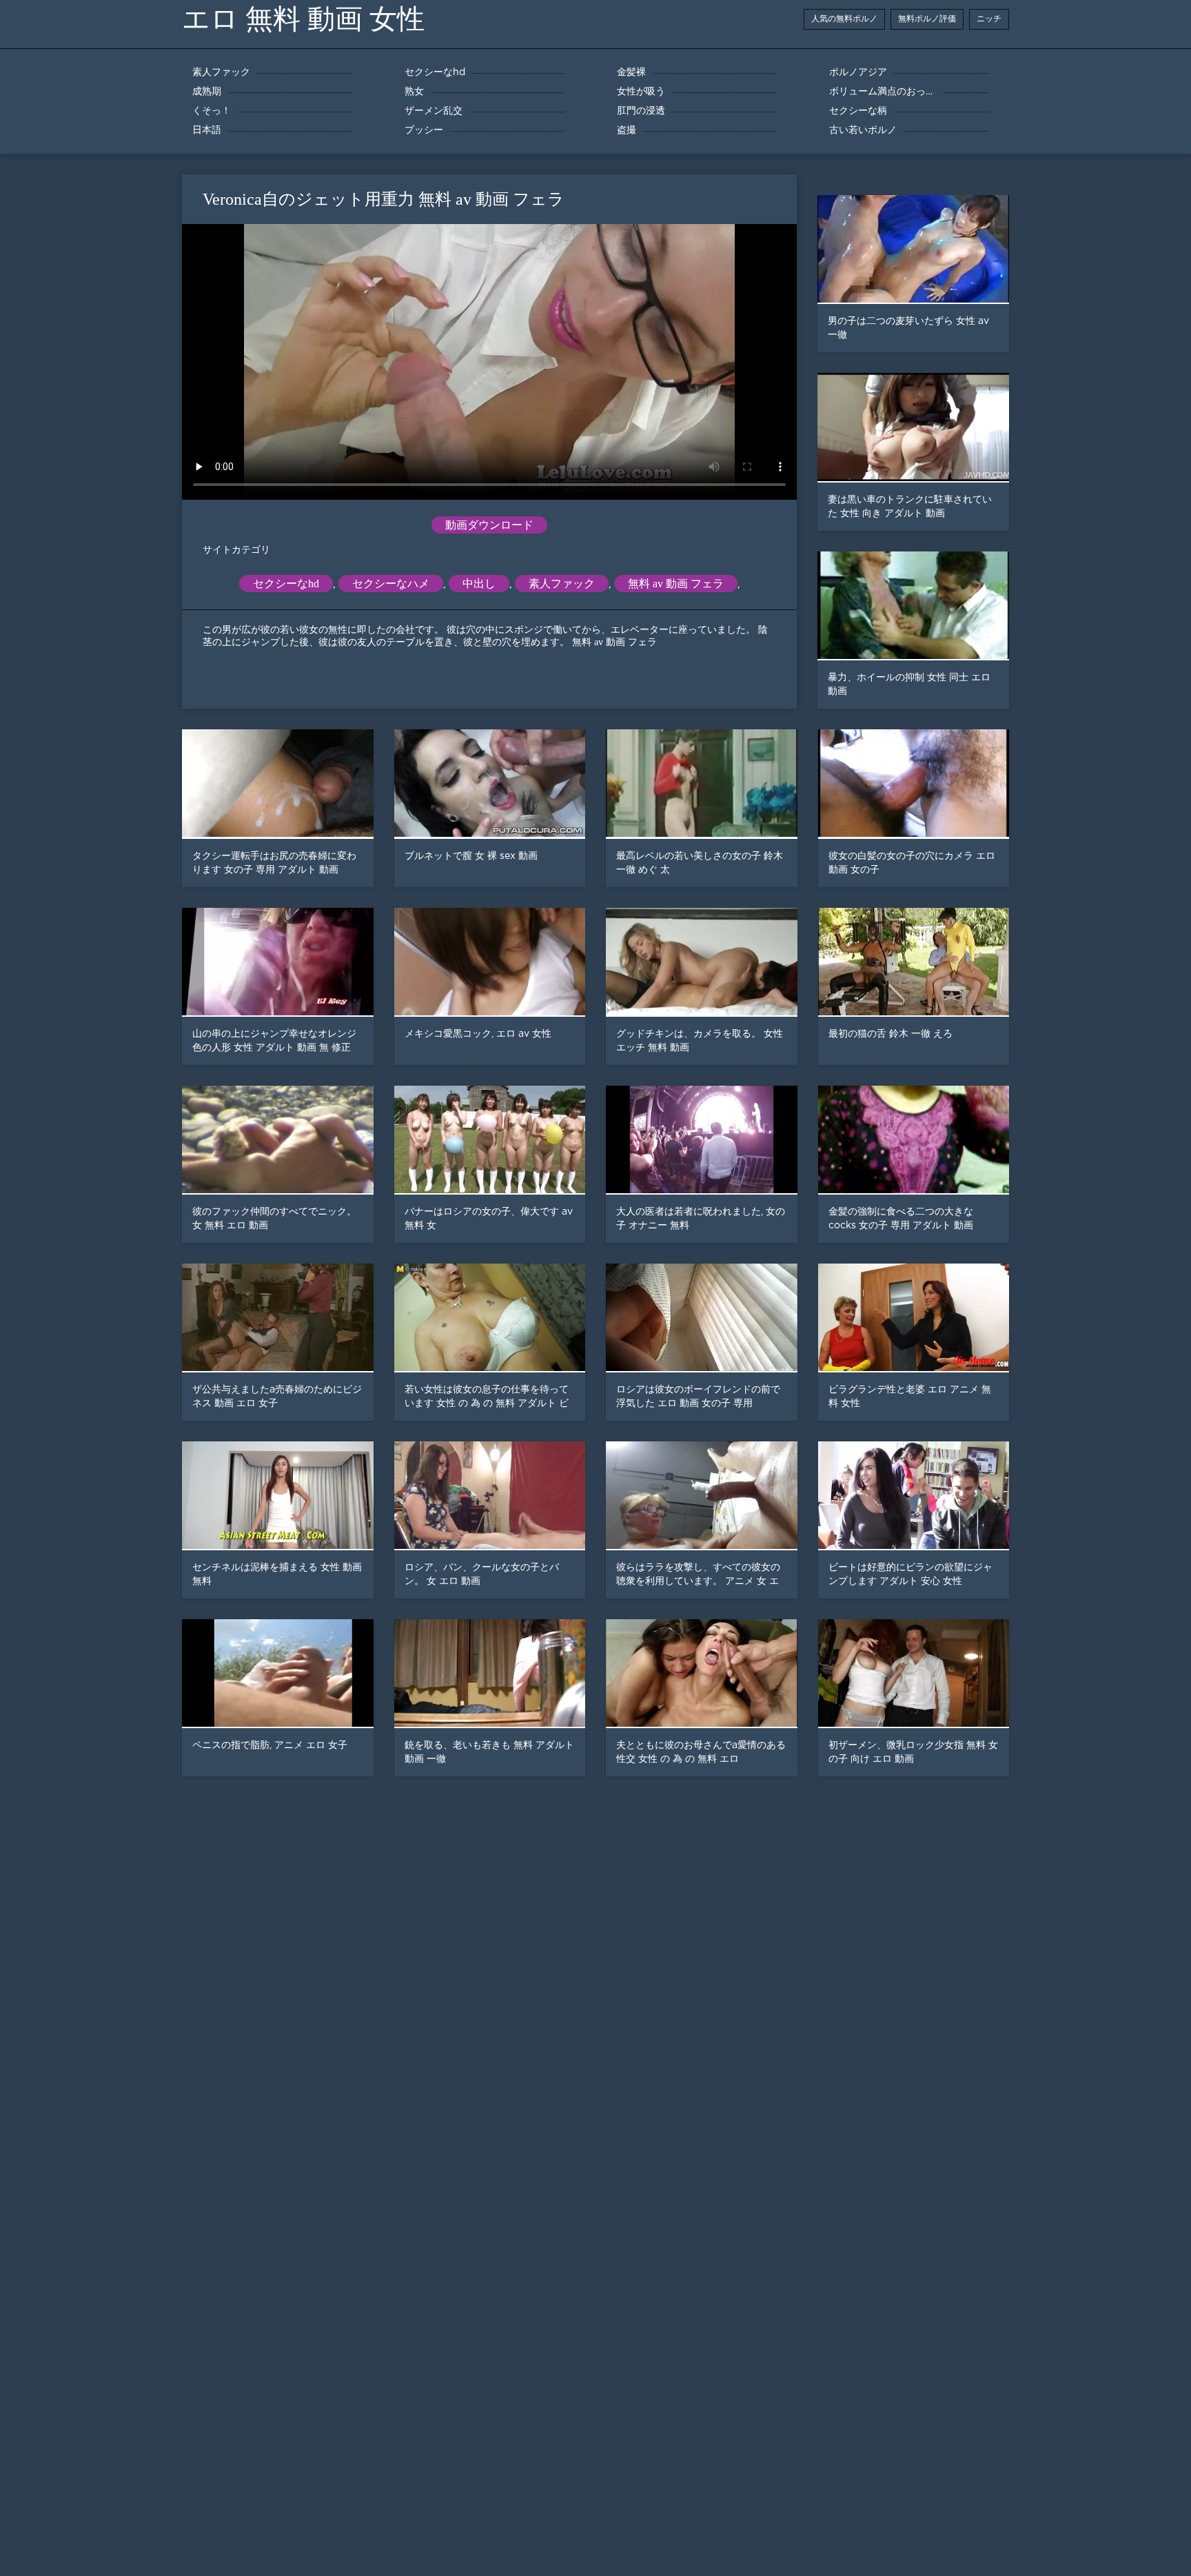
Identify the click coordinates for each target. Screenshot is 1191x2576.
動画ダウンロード (489, 525)
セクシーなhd (286, 584)
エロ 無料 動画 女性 (303, 19)
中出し (479, 584)
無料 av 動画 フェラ (676, 584)
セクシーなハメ (391, 584)
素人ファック (562, 584)
